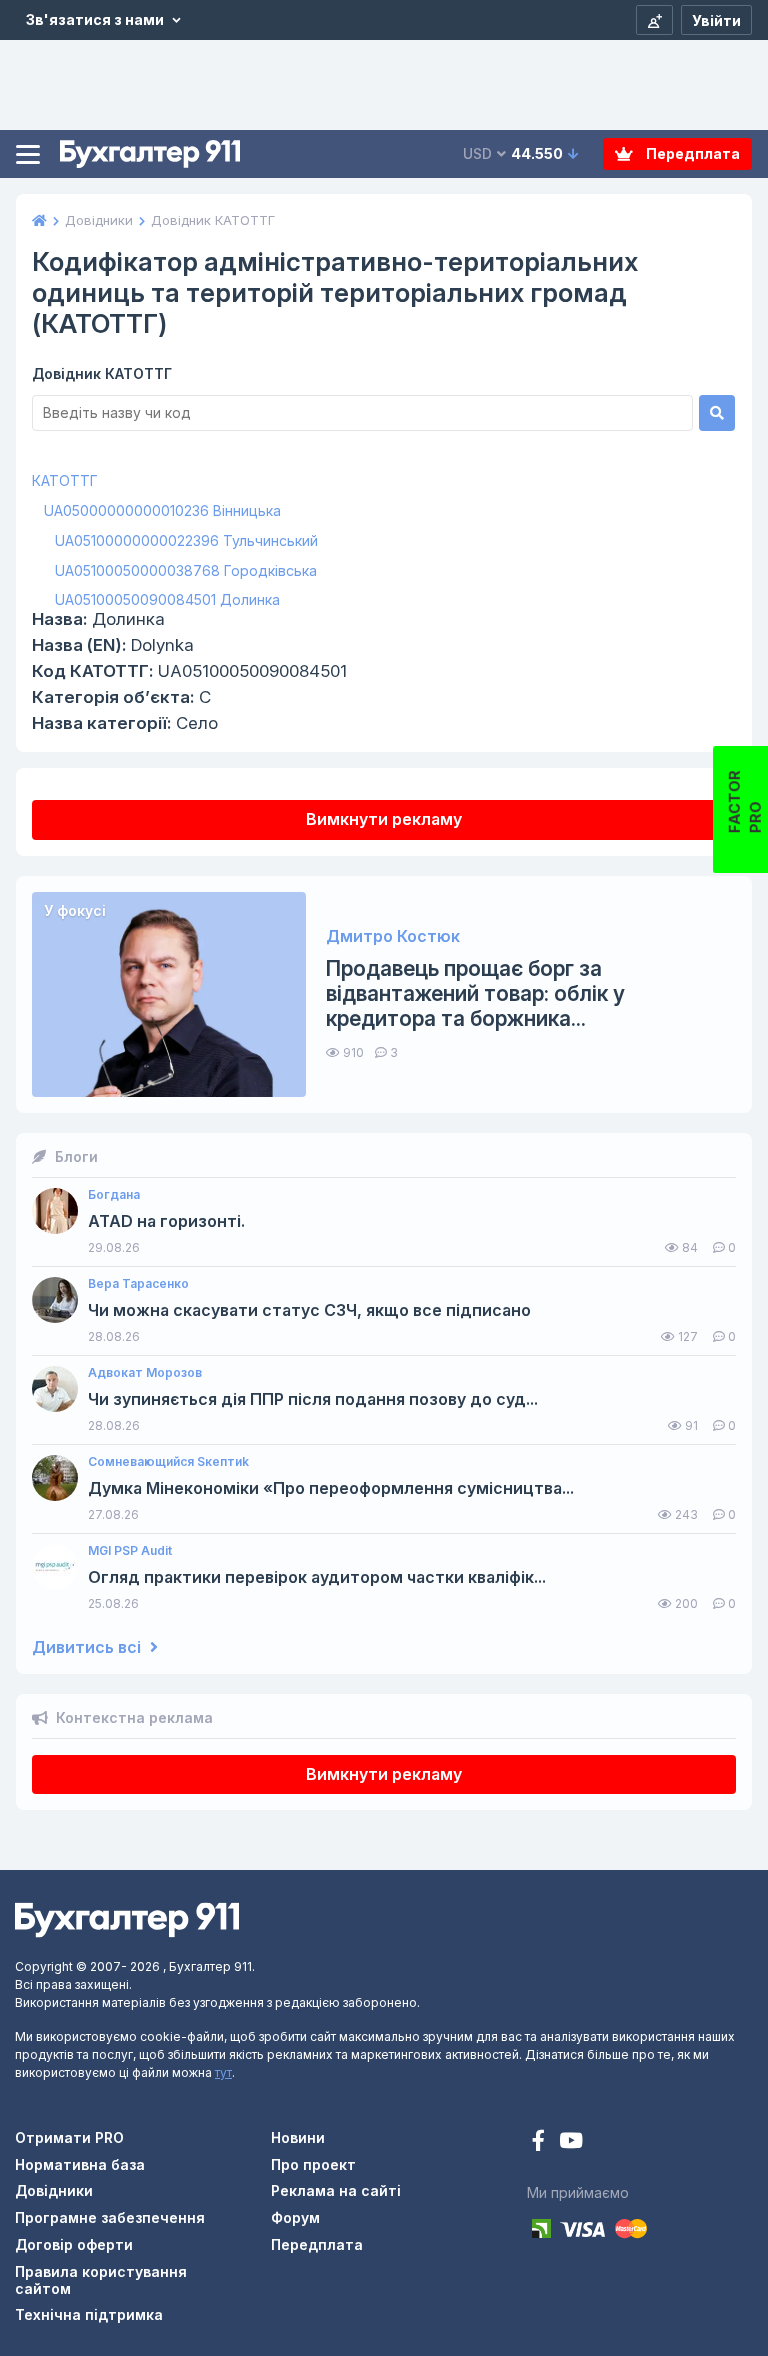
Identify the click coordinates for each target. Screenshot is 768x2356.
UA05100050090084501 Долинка (167, 599)
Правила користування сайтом (101, 2280)
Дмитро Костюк (393, 936)
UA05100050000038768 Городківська (186, 570)
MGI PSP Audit (130, 1551)
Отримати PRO (69, 2137)
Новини (298, 2137)
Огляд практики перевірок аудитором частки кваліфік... (317, 1577)
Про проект (313, 2164)
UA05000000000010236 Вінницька (162, 510)
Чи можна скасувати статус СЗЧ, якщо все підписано (309, 1310)
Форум (295, 2217)
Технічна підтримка (89, 2314)
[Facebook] (540, 2142)
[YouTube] (571, 2142)
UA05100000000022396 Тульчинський (186, 540)
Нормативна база (80, 2164)
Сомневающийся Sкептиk (168, 1462)
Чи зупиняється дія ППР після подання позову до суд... (313, 1399)
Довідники (54, 2190)
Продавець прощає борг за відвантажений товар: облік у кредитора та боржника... (475, 993)
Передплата (691, 153)
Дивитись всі (88, 1647)
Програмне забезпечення (110, 2217)
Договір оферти (74, 2244)
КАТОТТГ (65, 480)
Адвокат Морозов (145, 1373)
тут (223, 2072)
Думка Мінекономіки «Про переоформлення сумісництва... (331, 1488)
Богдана (114, 1195)
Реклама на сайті (336, 2190)
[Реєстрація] (654, 20)
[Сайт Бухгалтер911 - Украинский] (127, 1918)
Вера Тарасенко (138, 1284)
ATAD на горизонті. (166, 1221)
